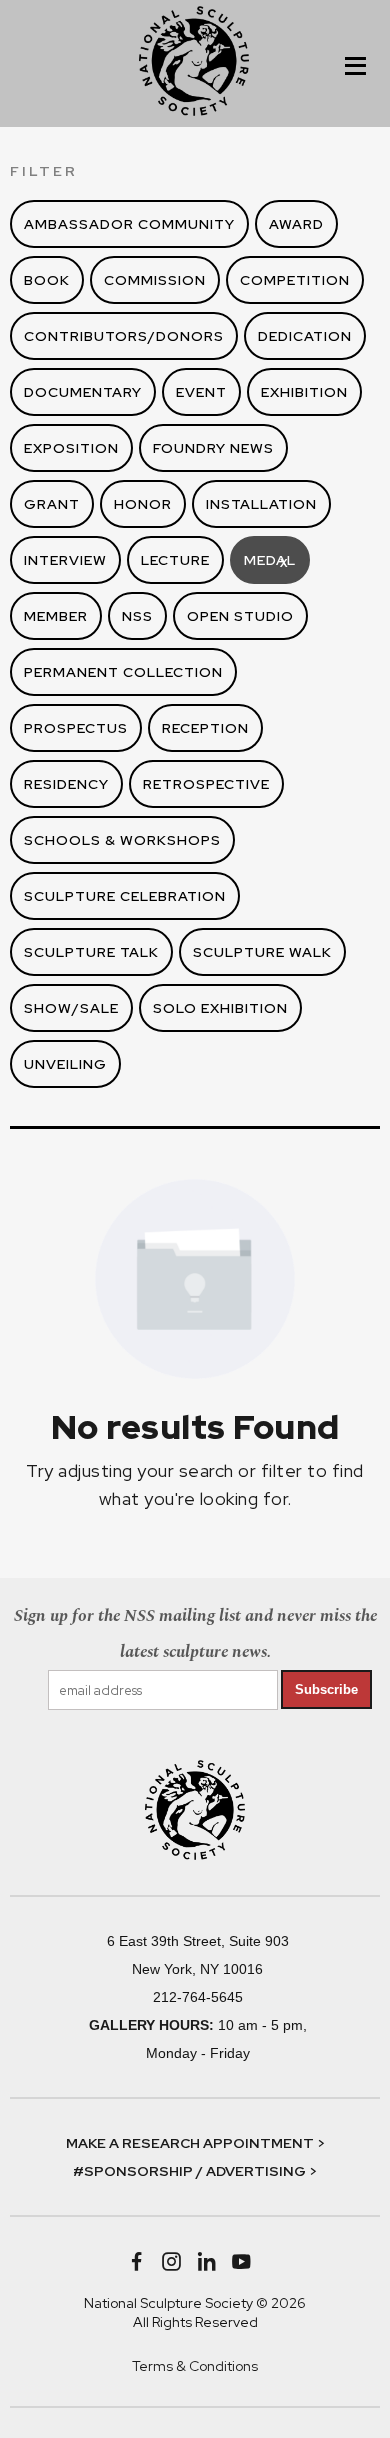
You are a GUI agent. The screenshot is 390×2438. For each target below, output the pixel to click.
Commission (155, 280)
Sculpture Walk (262, 952)
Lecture (175, 560)
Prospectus (76, 728)
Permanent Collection (123, 672)
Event (201, 392)
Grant (52, 504)
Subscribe (326, 1689)
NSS (137, 616)
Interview (65, 560)
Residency (66, 784)
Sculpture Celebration (125, 896)
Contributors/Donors (124, 336)
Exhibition (304, 392)
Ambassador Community (129, 224)
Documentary (83, 392)
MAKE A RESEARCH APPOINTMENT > (195, 2143)
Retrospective (206, 784)
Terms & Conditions (195, 2366)
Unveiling (65, 1064)
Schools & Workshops (122, 840)
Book (47, 280)
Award (296, 224)
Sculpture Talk (91, 952)
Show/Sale (71, 1008)
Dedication (305, 336)
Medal (270, 560)
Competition (295, 280)
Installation (261, 504)
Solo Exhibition (220, 1008)
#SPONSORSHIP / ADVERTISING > (195, 2171)
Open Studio (240, 616)
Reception (205, 728)
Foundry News (213, 448)
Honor (143, 504)
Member (56, 616)
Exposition (71, 448)
